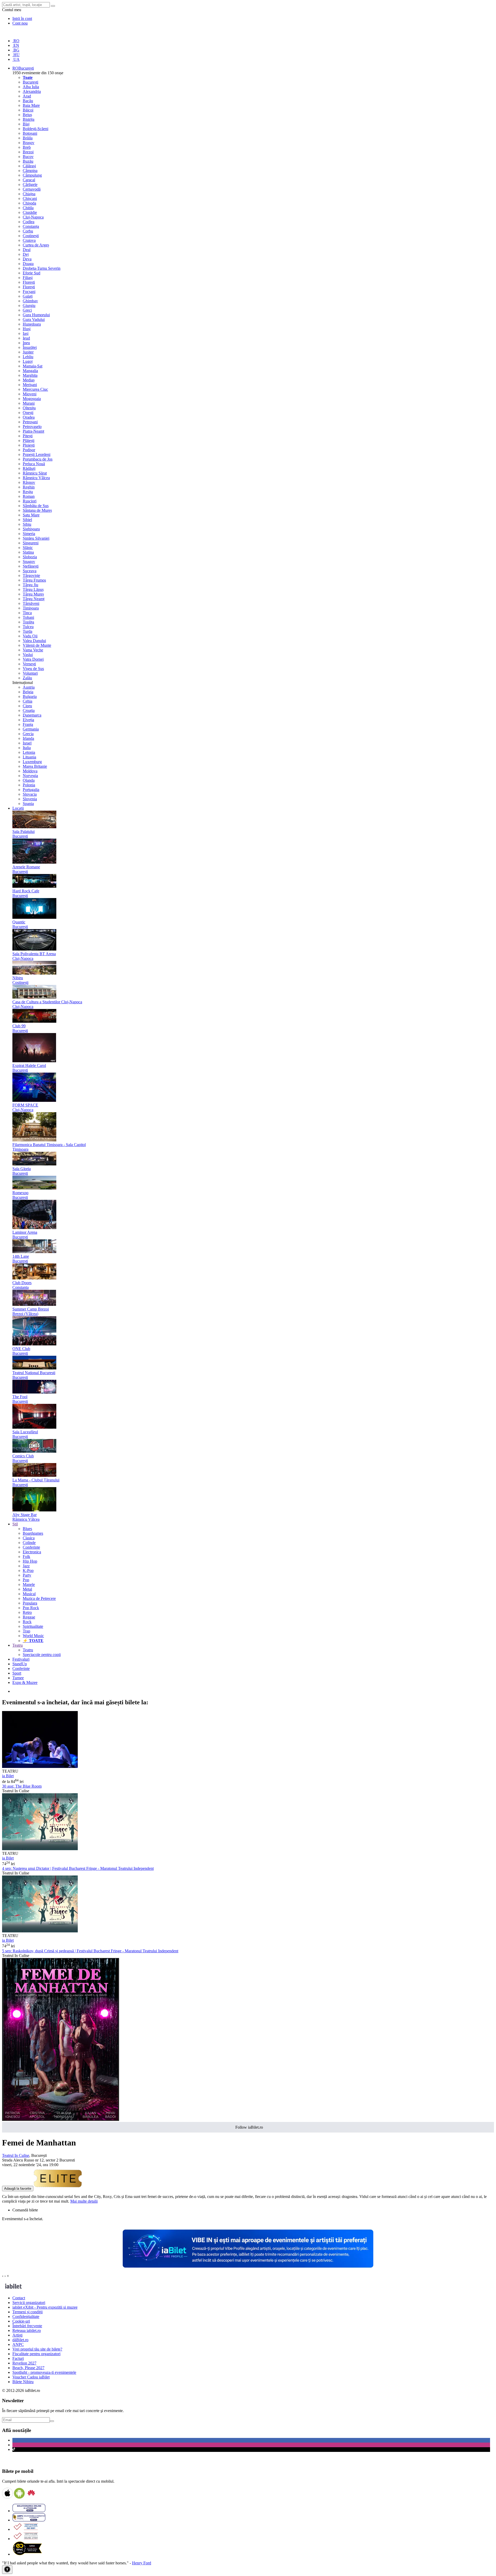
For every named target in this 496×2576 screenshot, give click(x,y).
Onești (28, 413)
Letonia (29, 752)
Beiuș (27, 115)
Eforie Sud (32, 273)
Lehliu (28, 357)
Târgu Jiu (30, 585)
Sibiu (27, 524)
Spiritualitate (33, 1626)
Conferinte (31, 1547)
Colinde (29, 1543)
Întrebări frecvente (27, 2326)
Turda (28, 631)
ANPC (18, 2344)
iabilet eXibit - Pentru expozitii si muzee (45, 2307)
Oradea (29, 417)
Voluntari (30, 673)
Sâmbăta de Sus (36, 506)
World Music (33, 1636)
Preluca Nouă (34, 464)
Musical (29, 1594)
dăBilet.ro (20, 2340)
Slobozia (30, 557)
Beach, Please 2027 (28, 2368)
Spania (28, 804)
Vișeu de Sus (33, 669)
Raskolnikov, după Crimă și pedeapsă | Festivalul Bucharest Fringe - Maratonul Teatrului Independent (90, 1951)
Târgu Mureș (33, 594)
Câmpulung (32, 175)
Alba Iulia (31, 87)
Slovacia (30, 794)
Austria (29, 687)
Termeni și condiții (28, 2312)
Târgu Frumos (34, 580)
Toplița (28, 622)
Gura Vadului (34, 319)
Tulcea (28, 627)
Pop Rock (31, 1608)
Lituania (29, 757)
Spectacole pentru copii (42, 1655)
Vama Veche (33, 650)
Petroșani (30, 422)
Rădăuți (29, 468)
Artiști (17, 2335)
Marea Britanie (35, 766)
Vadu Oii (30, 636)
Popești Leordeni (37, 454)
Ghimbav (30, 301)
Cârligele (30, 184)
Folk (26, 1557)
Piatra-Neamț (33, 431)
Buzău (28, 161)
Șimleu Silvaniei (36, 538)
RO (16, 41)
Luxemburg (32, 762)
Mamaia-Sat (33, 366)
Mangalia (30, 371)
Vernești (29, 664)
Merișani (30, 385)
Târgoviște (31, 575)
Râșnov (29, 482)
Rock (27, 1622)
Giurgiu (29, 306)
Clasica (29, 1538)
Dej (26, 254)
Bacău (28, 101)
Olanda (29, 780)
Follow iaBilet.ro (249, 2127)
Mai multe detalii (84, 2201)
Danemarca (32, 715)
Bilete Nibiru (23, 2382)
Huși (27, 329)
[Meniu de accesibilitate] (7, 2570)
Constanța (31, 226)
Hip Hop (30, 1561)
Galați (28, 296)
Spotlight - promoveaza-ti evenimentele (44, 2372)
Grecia (28, 734)
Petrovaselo (32, 427)
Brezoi (28, 152)
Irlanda (28, 738)
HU (16, 55)
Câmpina (30, 171)
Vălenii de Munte (37, 645)
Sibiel (27, 520)
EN (16, 45)
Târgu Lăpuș (33, 589)
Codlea (29, 222)
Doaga (28, 264)
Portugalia (31, 790)
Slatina (28, 552)
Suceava (30, 571)
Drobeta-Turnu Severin (42, 268)
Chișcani (30, 198)
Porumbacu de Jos (38, 459)
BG (16, 50)
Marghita (30, 375)
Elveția (28, 720)
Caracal (29, 180)
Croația (29, 710)
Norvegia (30, 776)
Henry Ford (142, 2563)
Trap (26, 1631)
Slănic (28, 548)
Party (27, 1575)
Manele (29, 1584)
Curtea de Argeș (36, 245)
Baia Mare (31, 105)
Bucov (28, 157)
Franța (28, 724)
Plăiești (29, 440)
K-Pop (28, 1571)
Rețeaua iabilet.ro (27, 2330)
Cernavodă (32, 189)
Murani (29, 403)
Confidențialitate (26, 2317)
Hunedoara (32, 324)
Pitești (28, 436)
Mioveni (30, 394)
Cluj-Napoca (33, 217)
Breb (27, 147)
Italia (27, 748)
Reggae (29, 1617)
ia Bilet (8, 1776)
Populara (30, 1603)
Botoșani (30, 133)
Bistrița (29, 119)
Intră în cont (22, 18)
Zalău (27, 678)
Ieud (26, 338)
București (30, 82)
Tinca (27, 613)
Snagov (29, 562)
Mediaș (29, 380)
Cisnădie (30, 212)
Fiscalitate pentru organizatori (36, 2354)
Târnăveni (31, 603)
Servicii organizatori (29, 2303)
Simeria (29, 534)
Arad (27, 96)
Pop (26, 1580)
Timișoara (31, 608)
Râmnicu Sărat (35, 473)
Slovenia (30, 799)
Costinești (31, 236)
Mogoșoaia (32, 399)
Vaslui (28, 655)
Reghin (29, 487)
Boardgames (33, 1533)
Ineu (26, 343)
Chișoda (29, 203)
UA (16, 59)
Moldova (30, 771)
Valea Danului (34, 641)
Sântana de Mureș (37, 510)
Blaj (26, 124)
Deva (27, 259)
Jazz (26, 1566)
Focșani (29, 292)
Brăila (28, 138)
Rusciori (30, 501)
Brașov (29, 143)
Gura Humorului (36, 315)
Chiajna (29, 194)
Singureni (31, 543)
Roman (29, 496)
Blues (27, 1529)
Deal (27, 250)
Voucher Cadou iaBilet (31, 2377)
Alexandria (32, 91)
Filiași (28, 278)
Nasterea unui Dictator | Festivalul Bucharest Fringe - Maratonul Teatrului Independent (78, 1868)
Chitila (28, 208)
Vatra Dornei (33, 659)
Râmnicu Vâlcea (36, 478)
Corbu (28, 231)
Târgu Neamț (34, 599)
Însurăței (30, 347)
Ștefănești (31, 566)
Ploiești (29, 445)
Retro (27, 1612)
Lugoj (28, 361)
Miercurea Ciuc (35, 389)
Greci (27, 310)
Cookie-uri (21, 2321)
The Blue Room (22, 1786)
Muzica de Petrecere (39, 1598)
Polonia (29, 785)
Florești (29, 282)
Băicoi (28, 110)
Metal (27, 1589)
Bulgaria (30, 696)
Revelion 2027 (24, 2363)
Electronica (32, 1552)
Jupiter (28, 352)
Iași (26, 333)
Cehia (28, 701)
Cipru (27, 706)
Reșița (28, 492)
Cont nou (20, 23)
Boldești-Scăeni (36, 129)
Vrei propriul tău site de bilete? (37, 2349)
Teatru (28, 1650)
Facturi (18, 2358)
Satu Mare (31, 515)
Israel (27, 743)
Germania (31, 729)
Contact (19, 2298)
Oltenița (29, 408)
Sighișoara (31, 529)
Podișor (29, 450)
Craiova (29, 240)
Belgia (28, 692)
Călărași (29, 166)
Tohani (28, 617)
